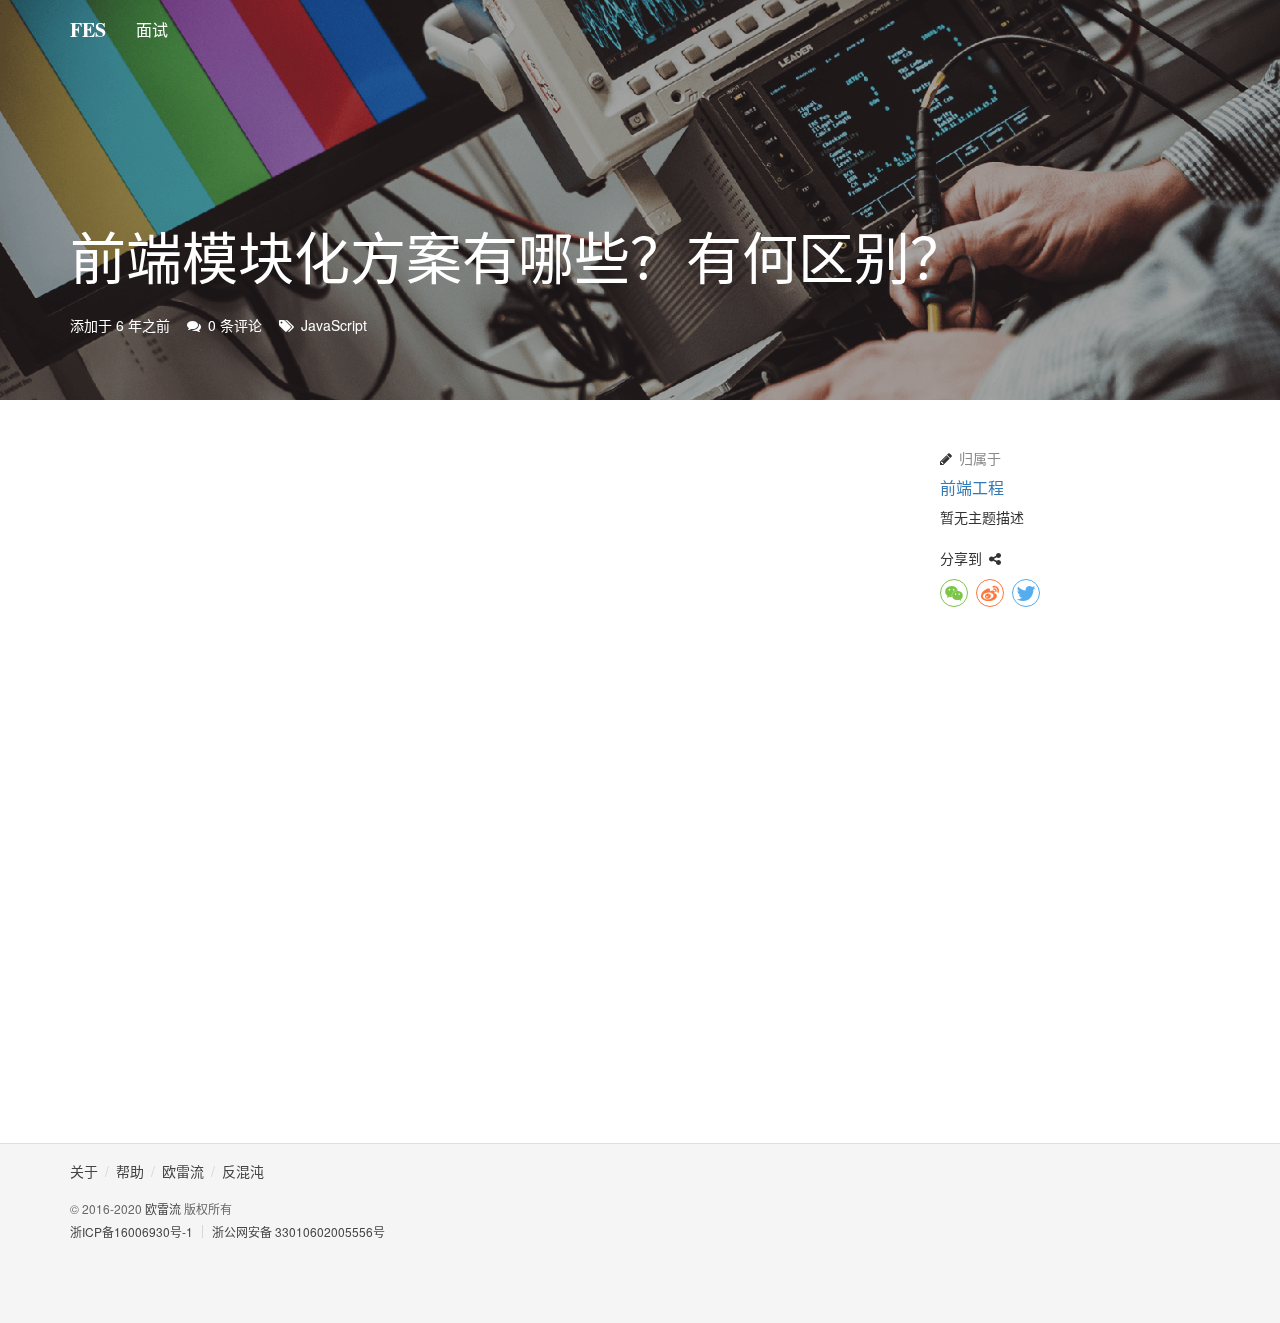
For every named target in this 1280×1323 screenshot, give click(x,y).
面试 (152, 29)
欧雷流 (163, 1208)
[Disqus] (490, 857)
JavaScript (334, 325)
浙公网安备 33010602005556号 (298, 1231)
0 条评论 (235, 325)
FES (88, 29)
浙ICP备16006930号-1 (131, 1231)
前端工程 (972, 487)
